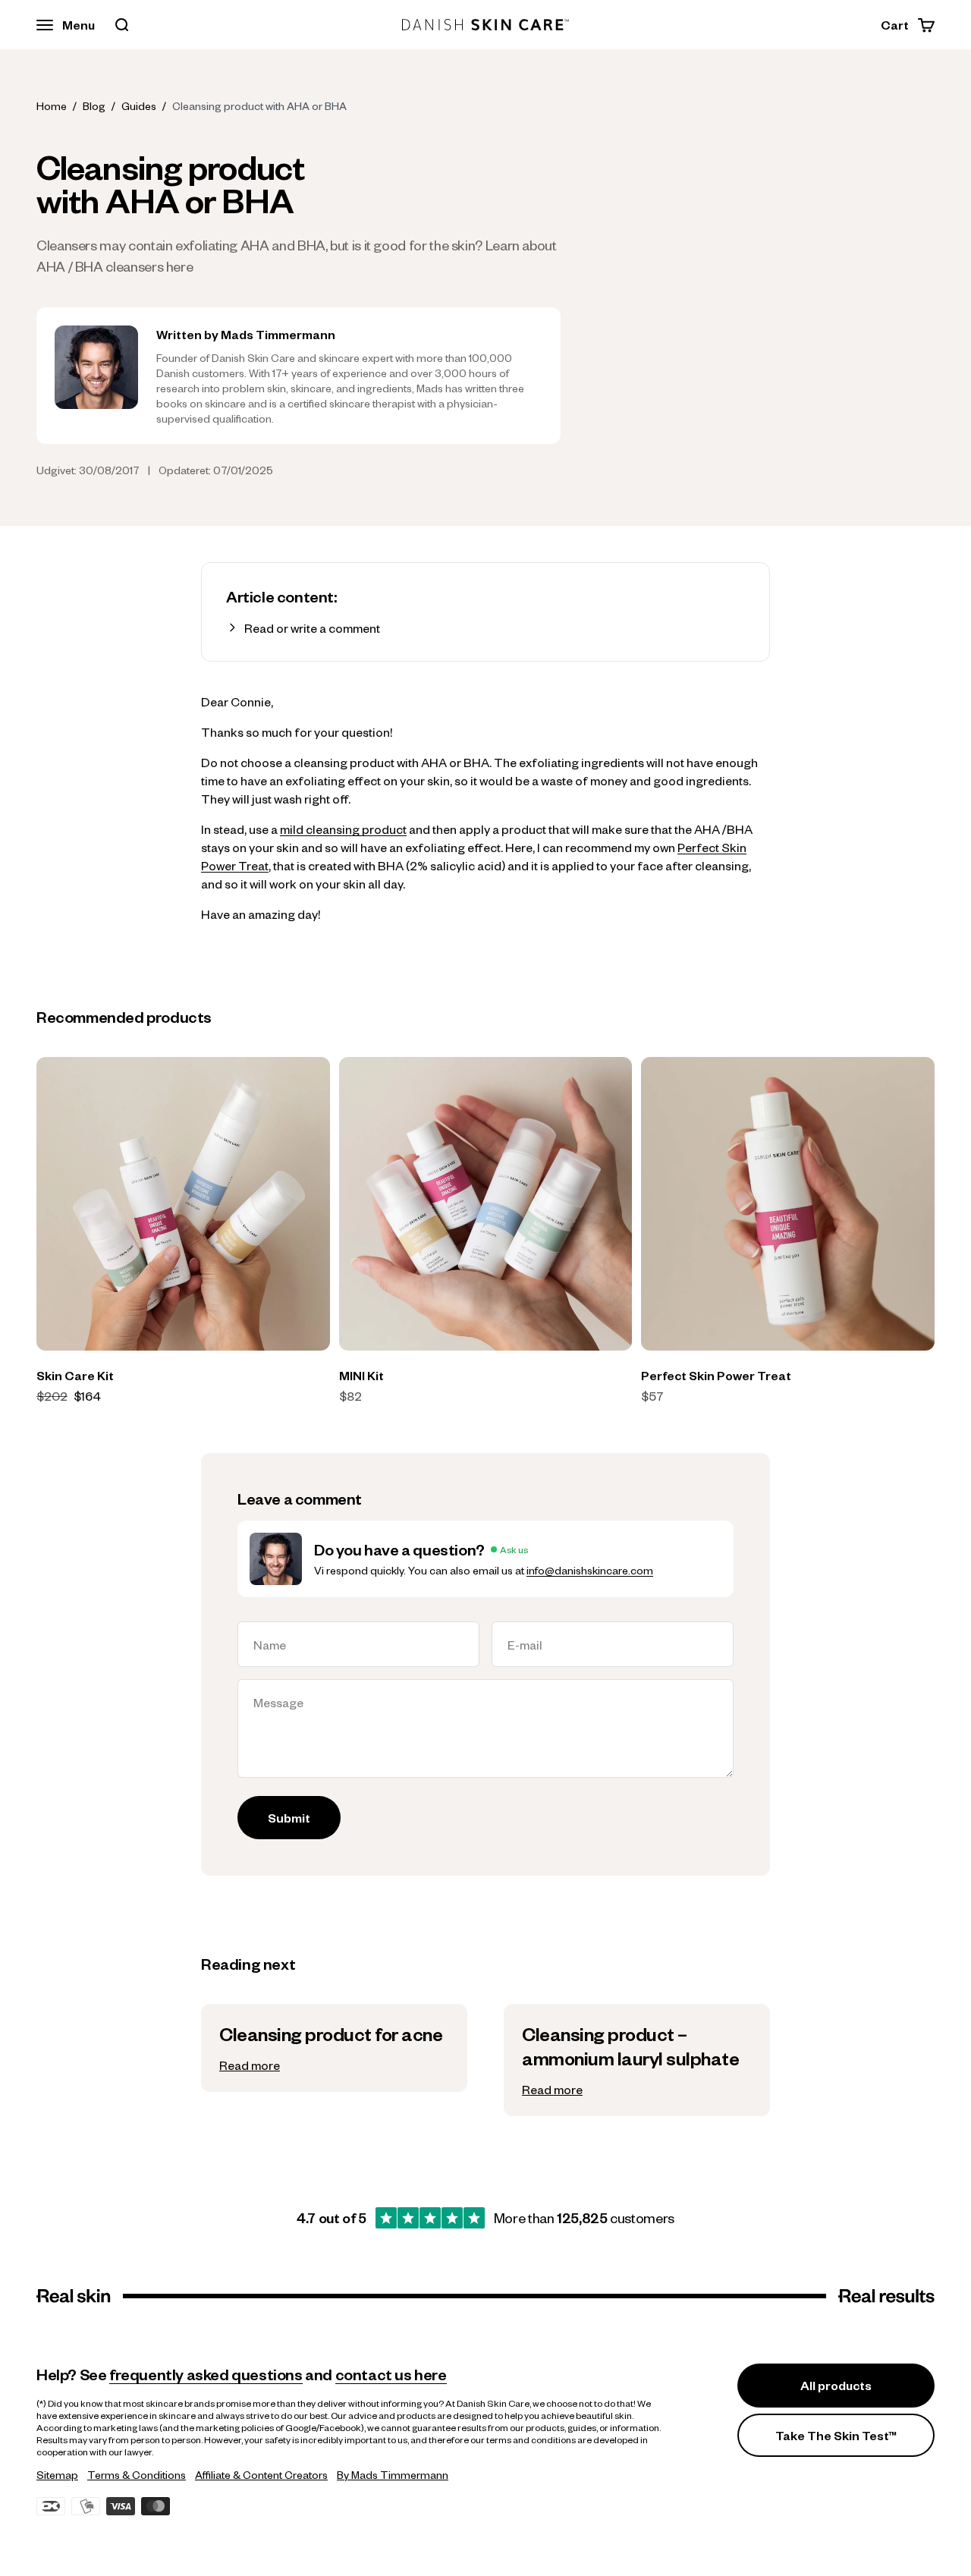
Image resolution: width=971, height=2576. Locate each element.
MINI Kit (361, 1375)
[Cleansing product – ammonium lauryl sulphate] (637, 2060)
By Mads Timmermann (393, 2474)
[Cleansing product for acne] (334, 2048)
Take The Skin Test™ (836, 2435)
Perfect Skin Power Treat (716, 1375)
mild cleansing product (343, 829)
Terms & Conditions (137, 2474)
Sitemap (57, 2474)
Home (52, 105)
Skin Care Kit (75, 1375)
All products (836, 2385)
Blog (94, 105)
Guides (139, 105)
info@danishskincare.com (590, 1570)
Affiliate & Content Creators (261, 2474)
